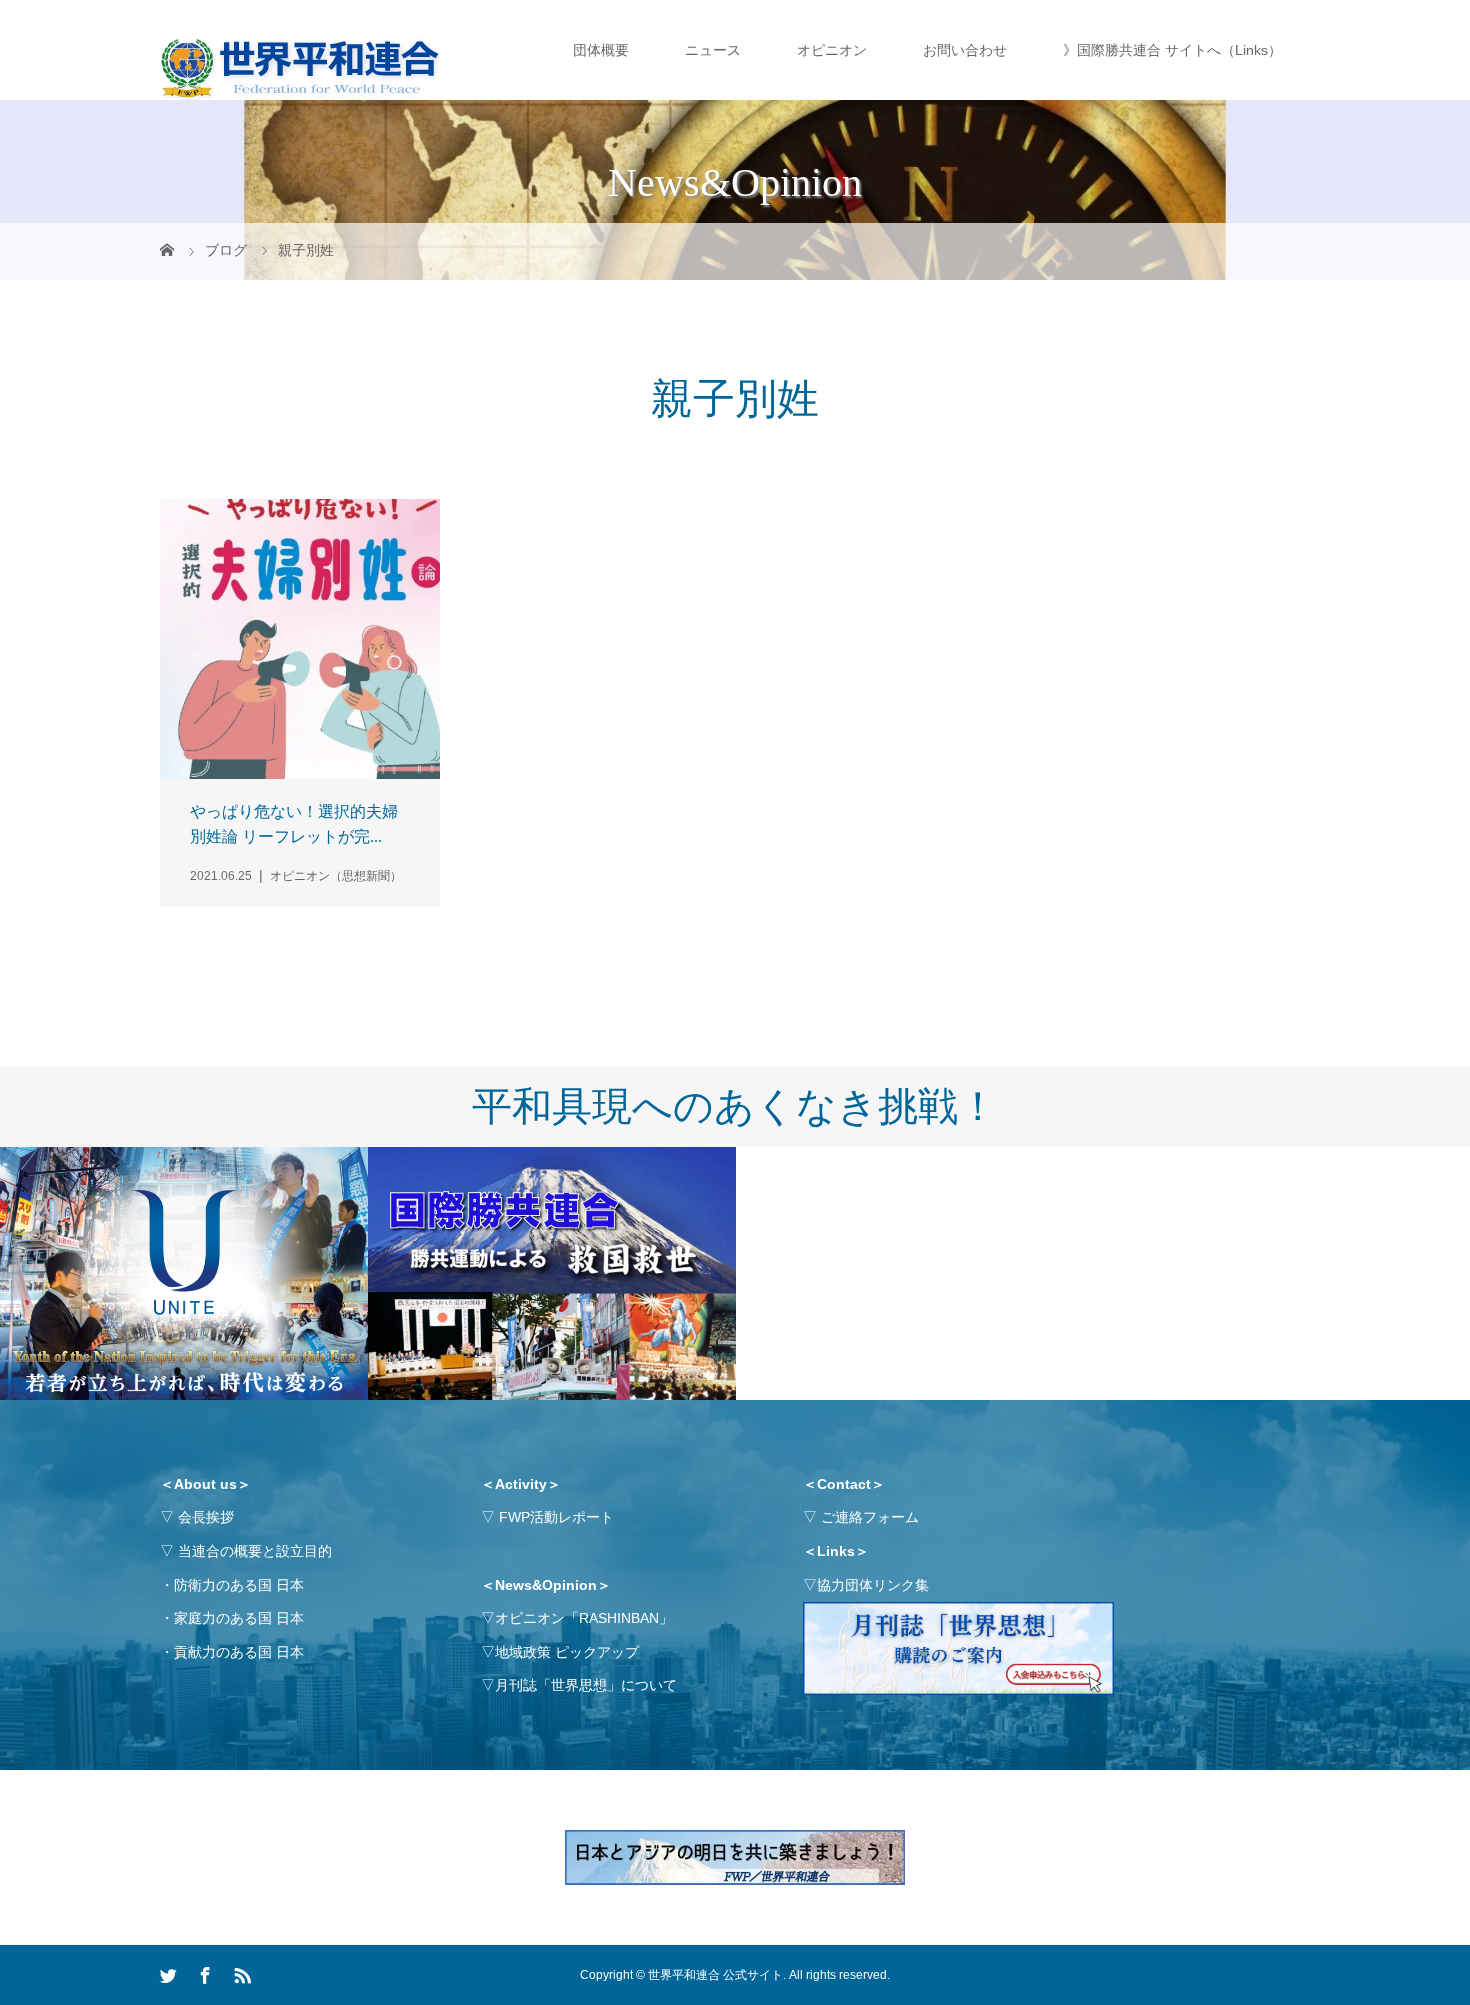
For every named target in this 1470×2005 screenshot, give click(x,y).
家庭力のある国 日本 (239, 1618)
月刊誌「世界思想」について (586, 1685)
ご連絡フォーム (870, 1517)
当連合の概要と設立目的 (255, 1551)
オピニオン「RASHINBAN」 (584, 1618)
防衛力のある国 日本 (239, 1585)
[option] (184, 1274)
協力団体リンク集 (873, 1585)
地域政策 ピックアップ (567, 1652)
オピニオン (832, 50)
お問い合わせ (965, 50)
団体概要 (601, 50)
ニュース (713, 50)
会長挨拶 (206, 1517)
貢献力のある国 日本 (239, 1652)
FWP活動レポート (556, 1517)
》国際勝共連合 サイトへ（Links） (1172, 50)
